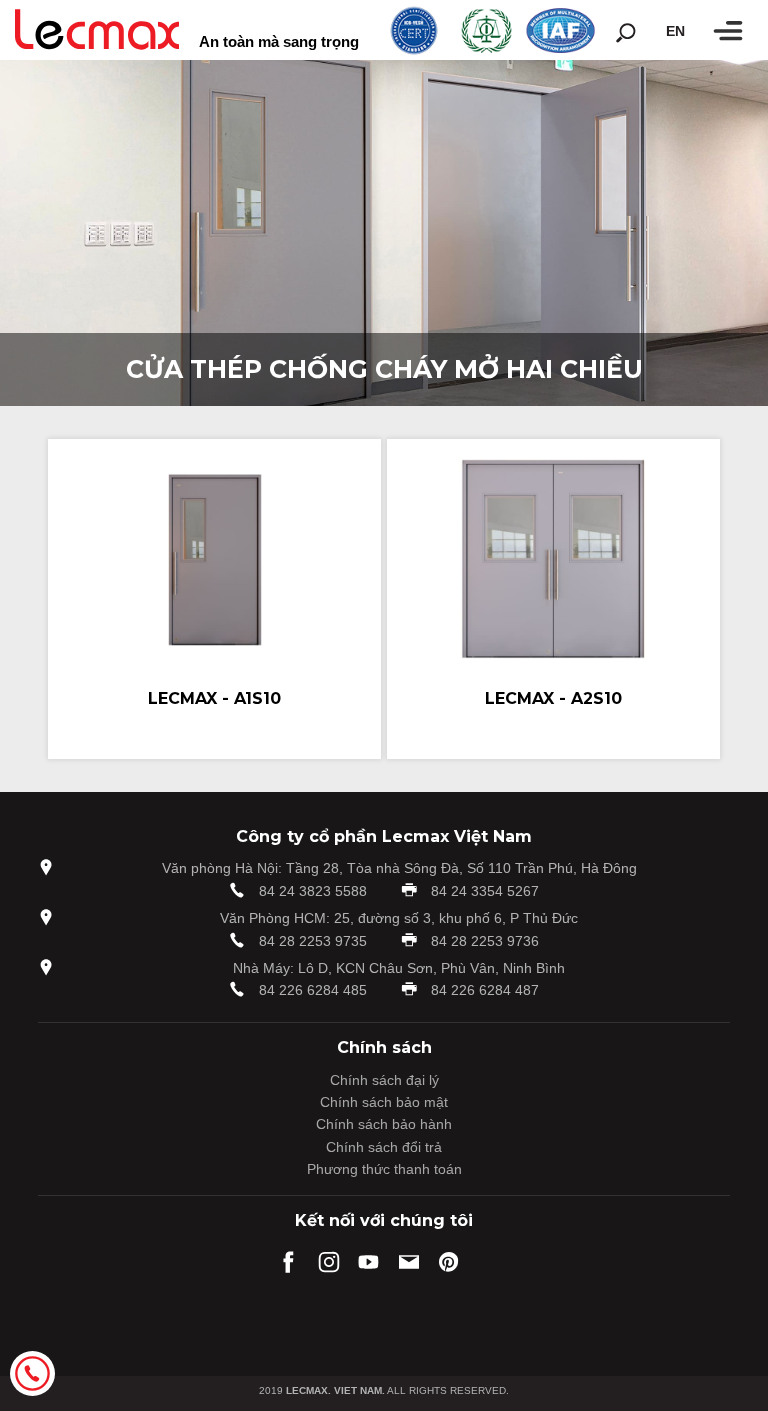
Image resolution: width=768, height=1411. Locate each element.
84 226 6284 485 (313, 990)
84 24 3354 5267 (485, 891)
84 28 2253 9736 (485, 941)
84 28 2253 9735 (313, 941)
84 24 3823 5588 (313, 891)
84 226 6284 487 (485, 990)
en (675, 31)
